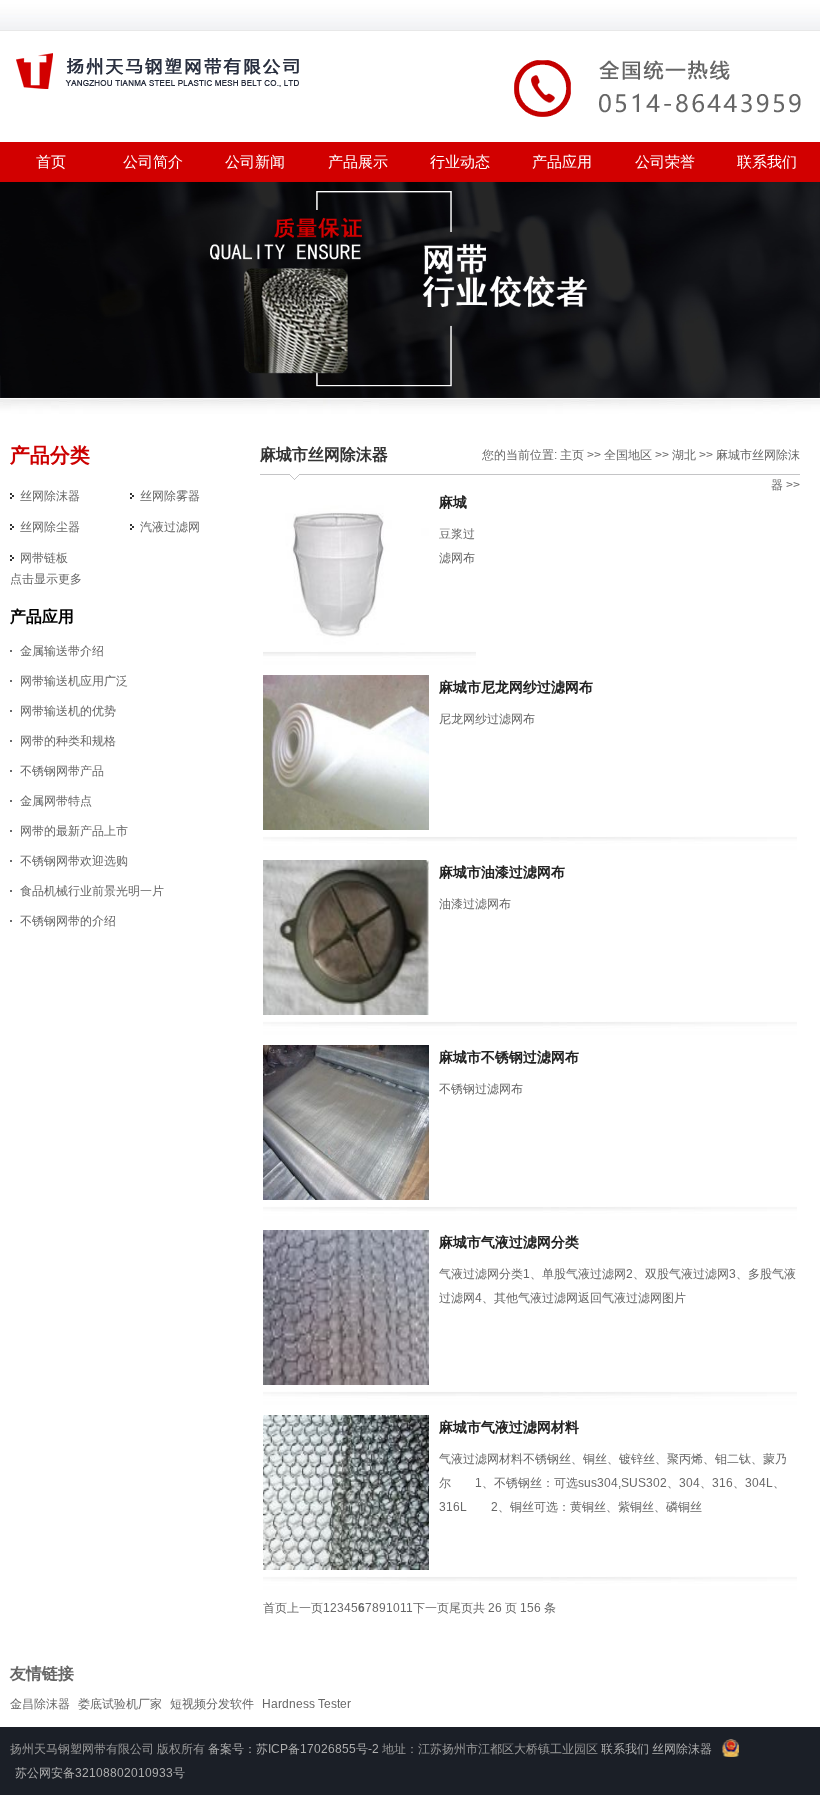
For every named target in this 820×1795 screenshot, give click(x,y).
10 (393, 1608)
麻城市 (734, 455)
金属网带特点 (56, 801)
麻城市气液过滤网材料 (509, 1427)
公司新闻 (255, 161)
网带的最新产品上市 (74, 831)
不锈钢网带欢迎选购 (74, 861)
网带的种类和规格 (68, 741)
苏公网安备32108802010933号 (100, 1773)
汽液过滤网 (170, 527)
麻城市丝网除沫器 (324, 454)
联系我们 (767, 161)
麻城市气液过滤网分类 (509, 1242)
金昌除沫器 (40, 1704)
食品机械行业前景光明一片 (92, 891)
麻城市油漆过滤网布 (502, 872)
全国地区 (628, 455)
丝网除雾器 (170, 496)
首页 (275, 1608)
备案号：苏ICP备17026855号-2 (293, 1749)
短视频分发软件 (212, 1704)
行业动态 (460, 161)
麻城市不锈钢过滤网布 (509, 1057)
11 (406, 1608)
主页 (572, 455)
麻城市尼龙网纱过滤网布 (516, 687)
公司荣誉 (665, 161)
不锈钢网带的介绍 (68, 921)
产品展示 (358, 161)
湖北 (684, 455)
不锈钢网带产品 (62, 771)
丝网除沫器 (50, 496)
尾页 (461, 1608)
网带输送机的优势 (68, 711)
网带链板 (44, 558)
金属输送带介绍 (62, 651)
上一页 (305, 1608)
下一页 (431, 1608)
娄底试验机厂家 (120, 1704)
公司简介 (153, 161)
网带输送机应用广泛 (74, 681)
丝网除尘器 (50, 527)
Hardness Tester (306, 1704)
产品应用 (562, 161)
